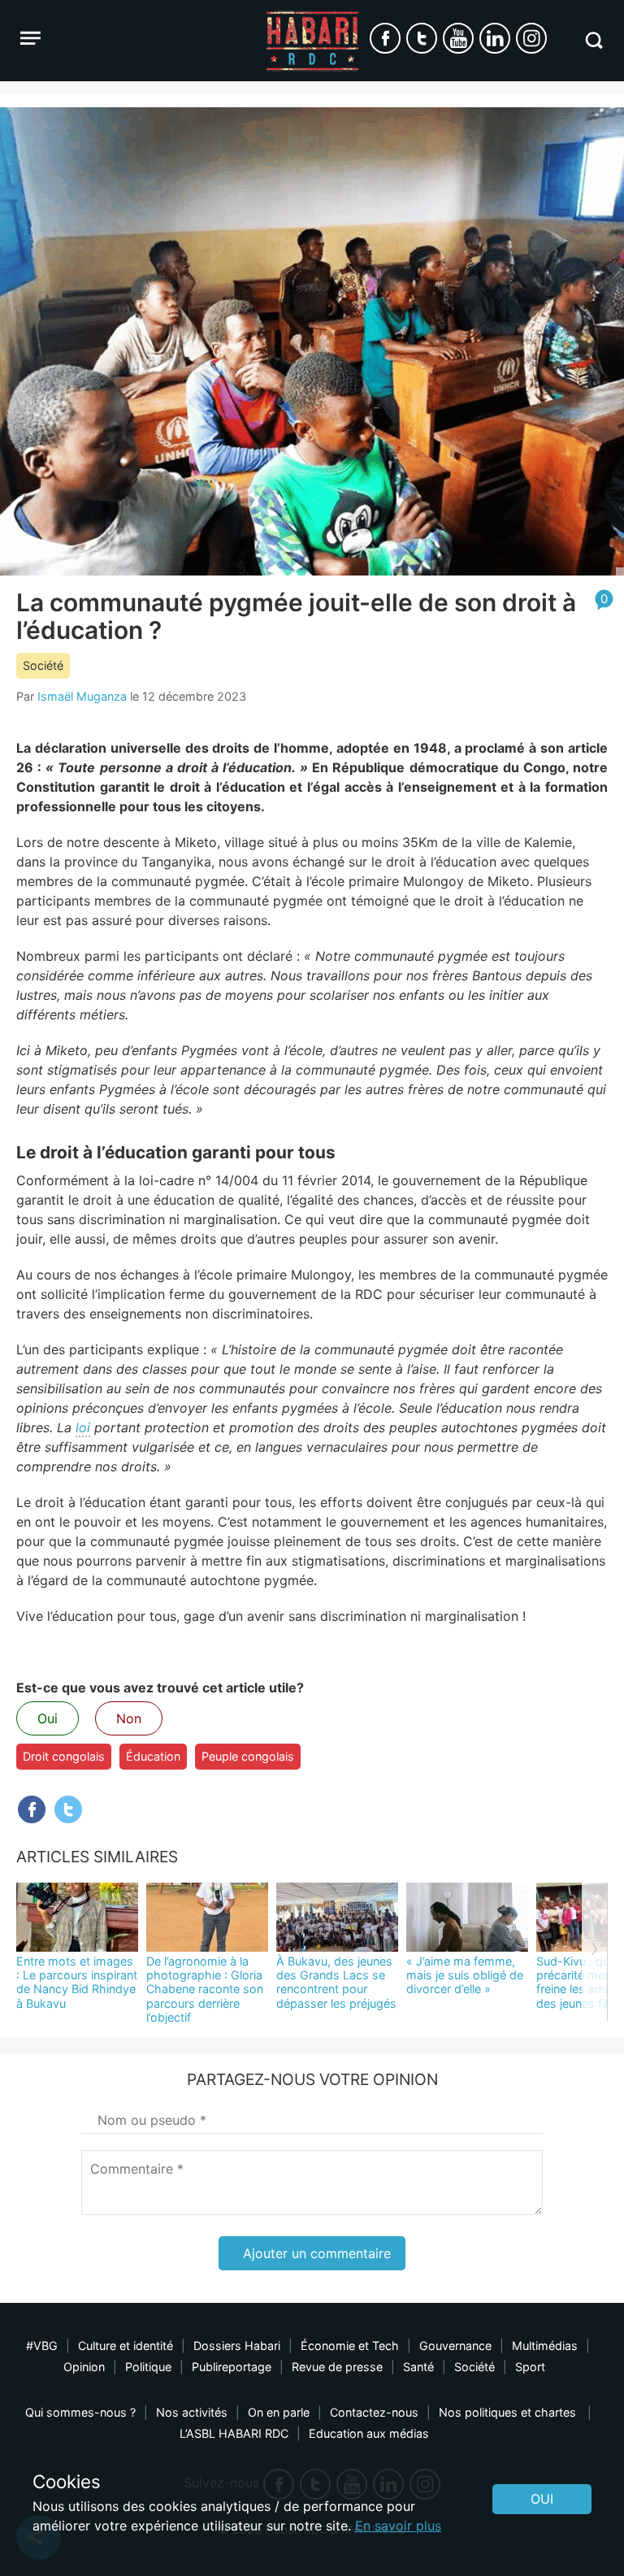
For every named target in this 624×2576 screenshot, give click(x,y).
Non (129, 1718)
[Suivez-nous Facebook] (385, 38)
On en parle (279, 2412)
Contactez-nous (374, 2412)
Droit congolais (64, 1756)
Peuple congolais (248, 1756)
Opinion (84, 2367)
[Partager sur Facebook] (32, 1809)
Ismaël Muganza (82, 696)
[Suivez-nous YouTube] (458, 38)
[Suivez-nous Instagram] (531, 38)
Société (43, 665)
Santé (418, 2367)
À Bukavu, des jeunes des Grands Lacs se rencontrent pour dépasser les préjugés (336, 1982)
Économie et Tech (350, 2346)
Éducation (153, 1756)
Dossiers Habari (237, 2346)
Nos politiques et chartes (509, 2412)
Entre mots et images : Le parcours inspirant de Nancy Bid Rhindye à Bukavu (77, 1982)
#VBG (42, 2346)
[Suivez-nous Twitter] (422, 38)
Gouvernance (455, 2346)
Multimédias (545, 2346)
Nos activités (192, 2412)
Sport (530, 2367)
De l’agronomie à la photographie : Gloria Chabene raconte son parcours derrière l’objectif (205, 1989)
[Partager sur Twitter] (68, 1809)
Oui (48, 1718)
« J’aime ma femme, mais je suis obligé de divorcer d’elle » (465, 1975)
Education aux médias (369, 2433)
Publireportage (232, 2367)
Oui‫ (542, 2499)
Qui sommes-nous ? (80, 2412)
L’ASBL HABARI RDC (234, 2433)
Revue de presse (337, 2367)
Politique (148, 2367)
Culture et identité (126, 2346)
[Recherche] (594, 40)
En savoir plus (398, 2526)
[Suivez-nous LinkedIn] (495, 38)
